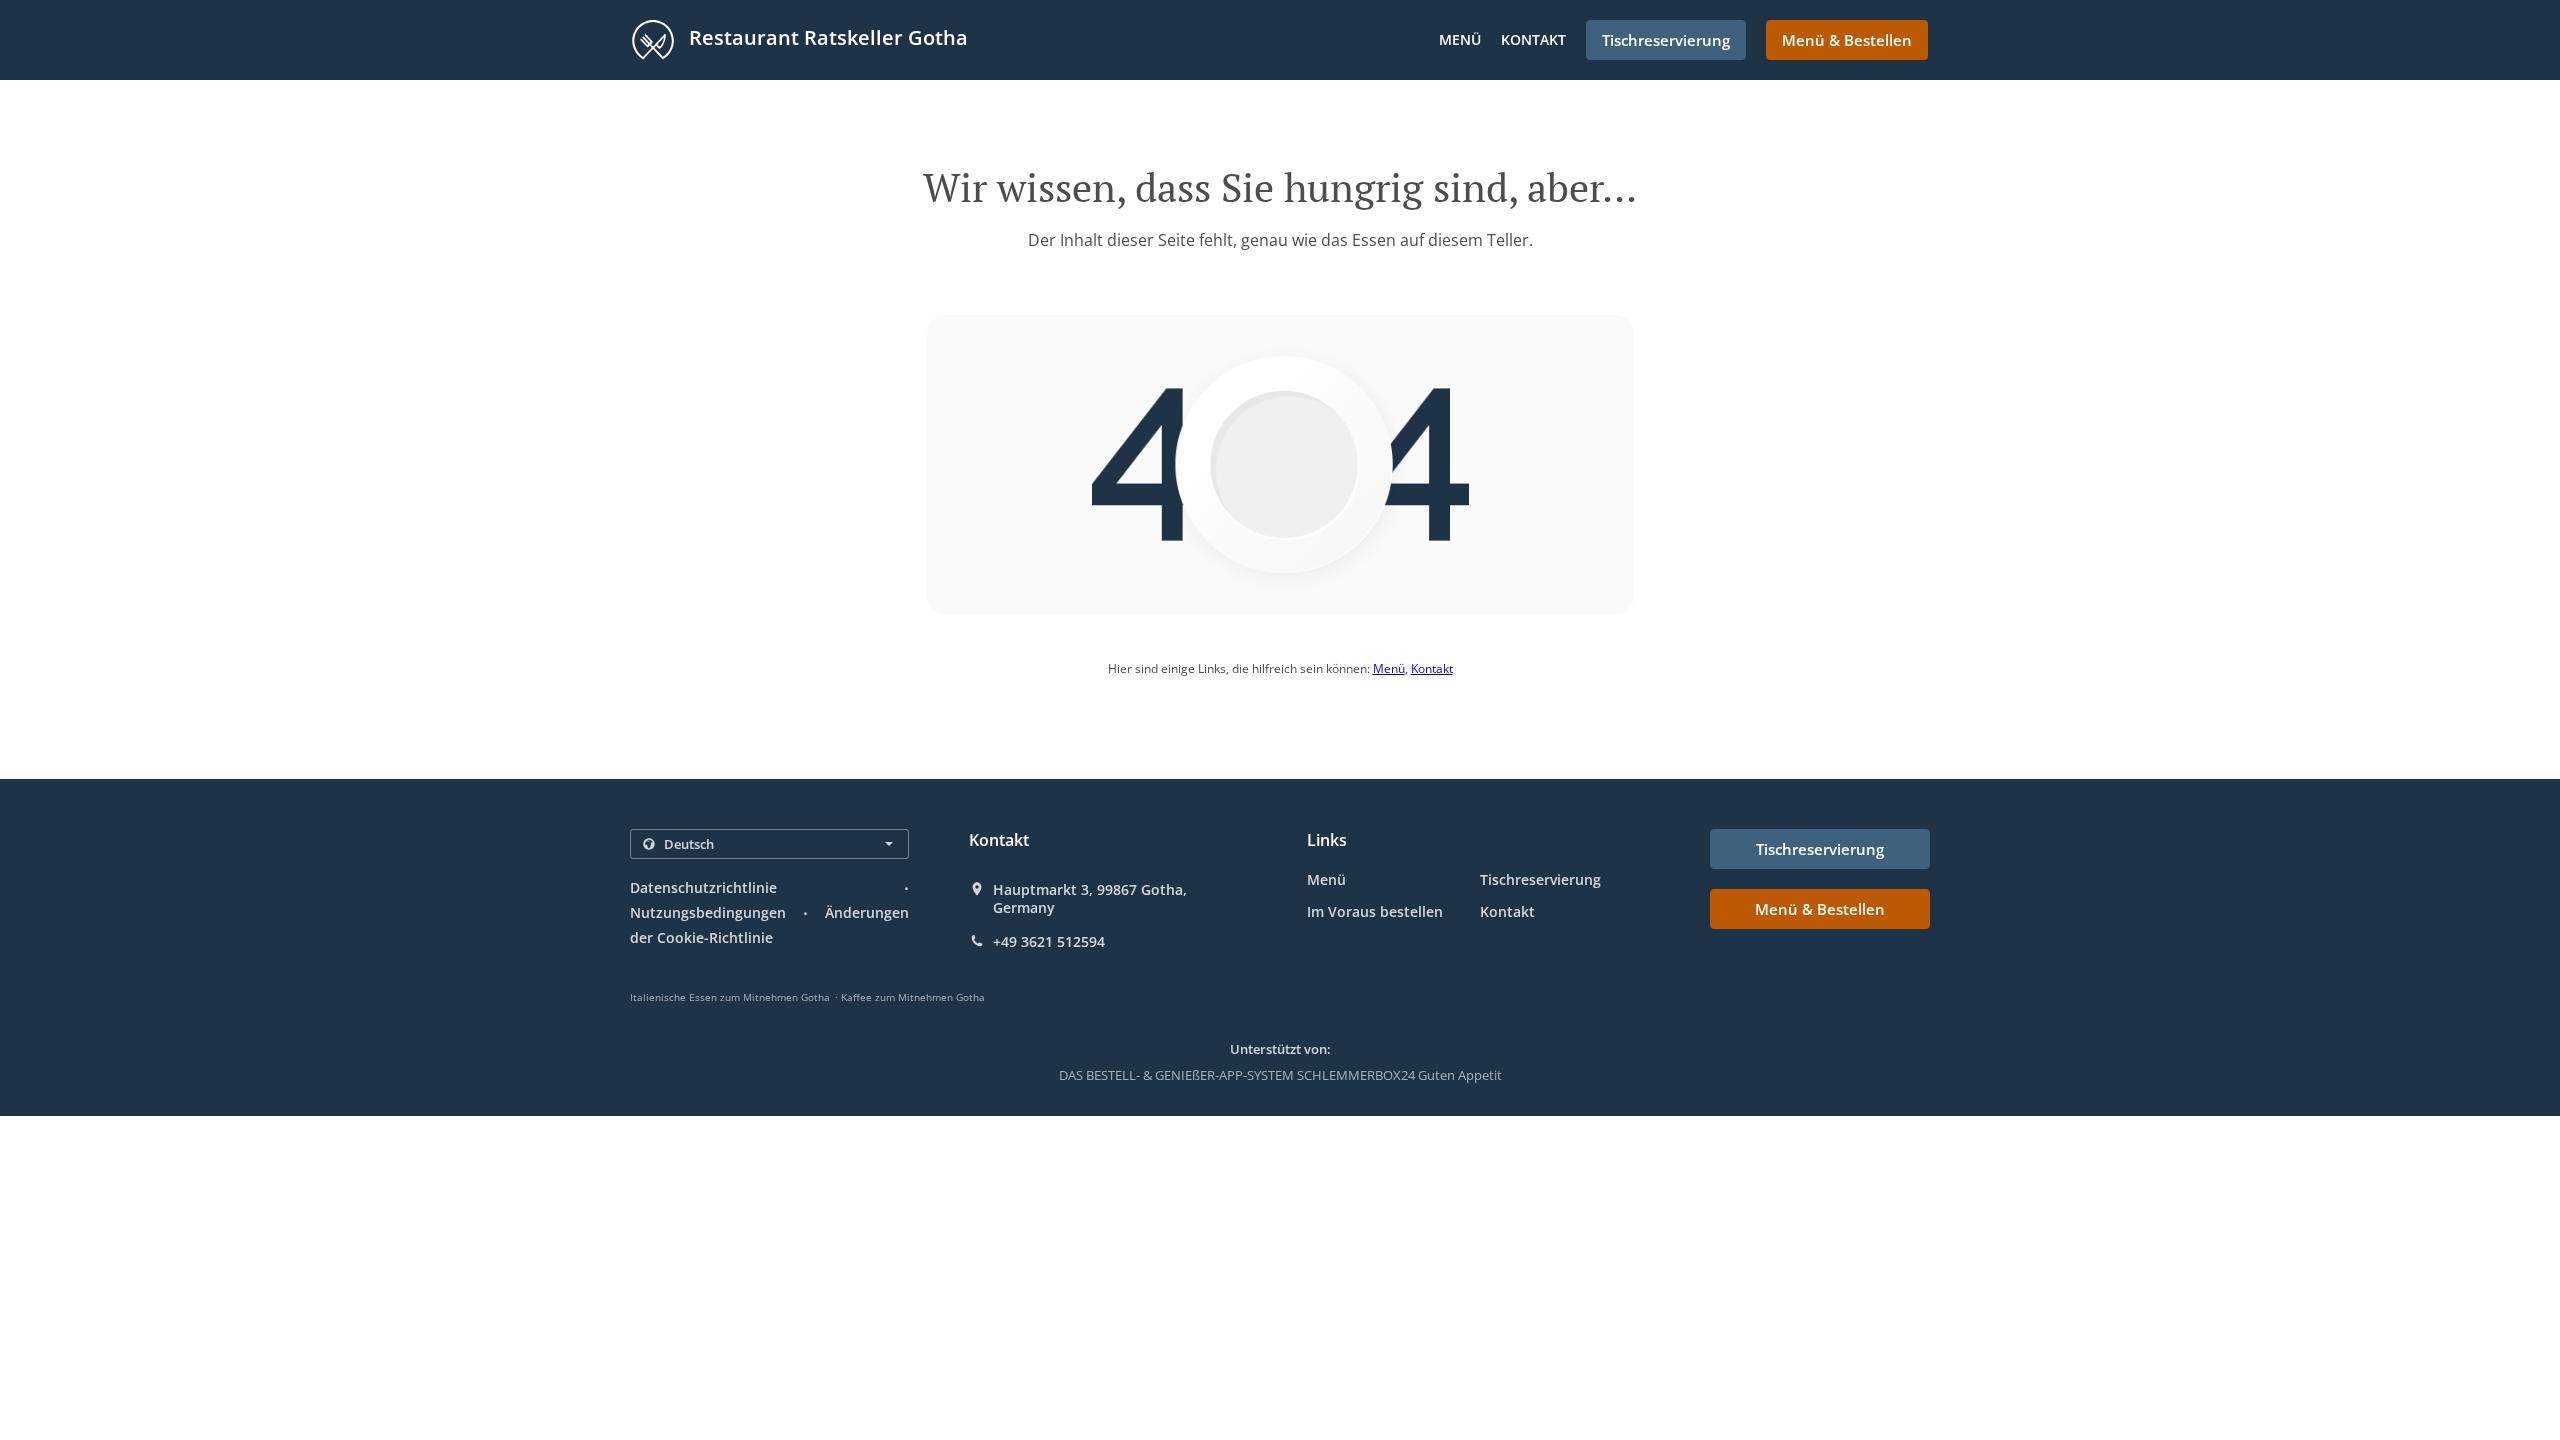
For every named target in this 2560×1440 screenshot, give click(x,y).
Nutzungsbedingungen (708, 912)
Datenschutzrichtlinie (703, 887)
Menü (1460, 39)
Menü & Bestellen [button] (1847, 40)
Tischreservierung (1540, 879)
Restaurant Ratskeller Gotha (826, 37)
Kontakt (1533, 39)
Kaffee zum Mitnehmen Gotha (913, 997)
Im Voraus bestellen (1375, 911)
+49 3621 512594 (1049, 942)
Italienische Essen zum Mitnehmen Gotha (730, 997)
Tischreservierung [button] (1666, 40)
